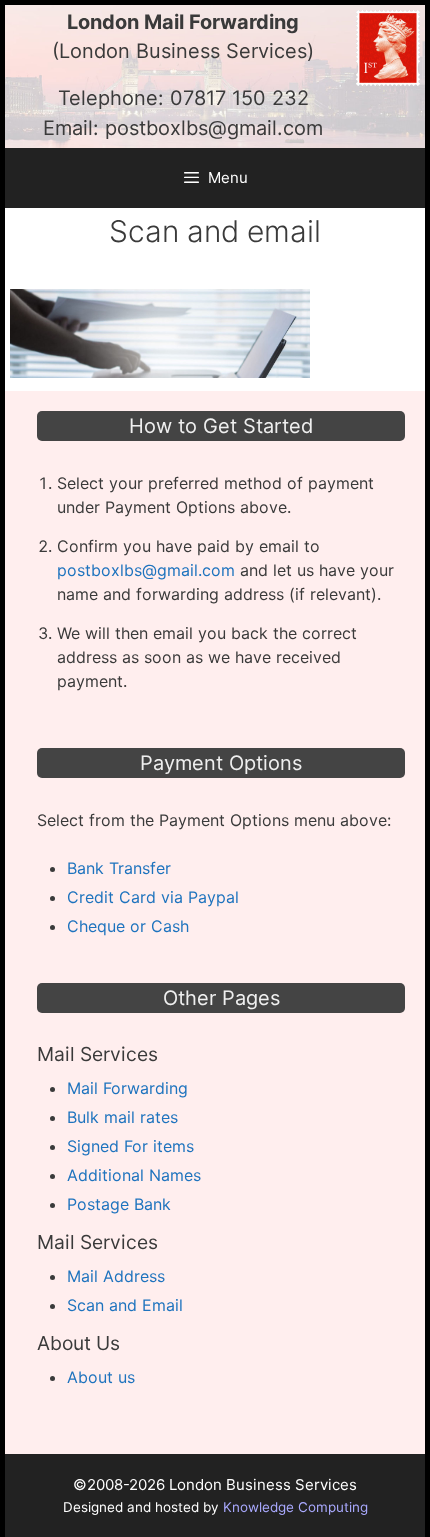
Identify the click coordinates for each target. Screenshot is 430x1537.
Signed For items (130, 1146)
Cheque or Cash (128, 926)
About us (101, 1377)
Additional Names (134, 1175)
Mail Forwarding (127, 1088)
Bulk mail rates (122, 1117)
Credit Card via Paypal (153, 897)
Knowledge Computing (295, 1507)
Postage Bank (119, 1204)
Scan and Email (125, 1305)
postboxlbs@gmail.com (214, 128)
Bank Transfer (119, 868)
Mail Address (116, 1276)
